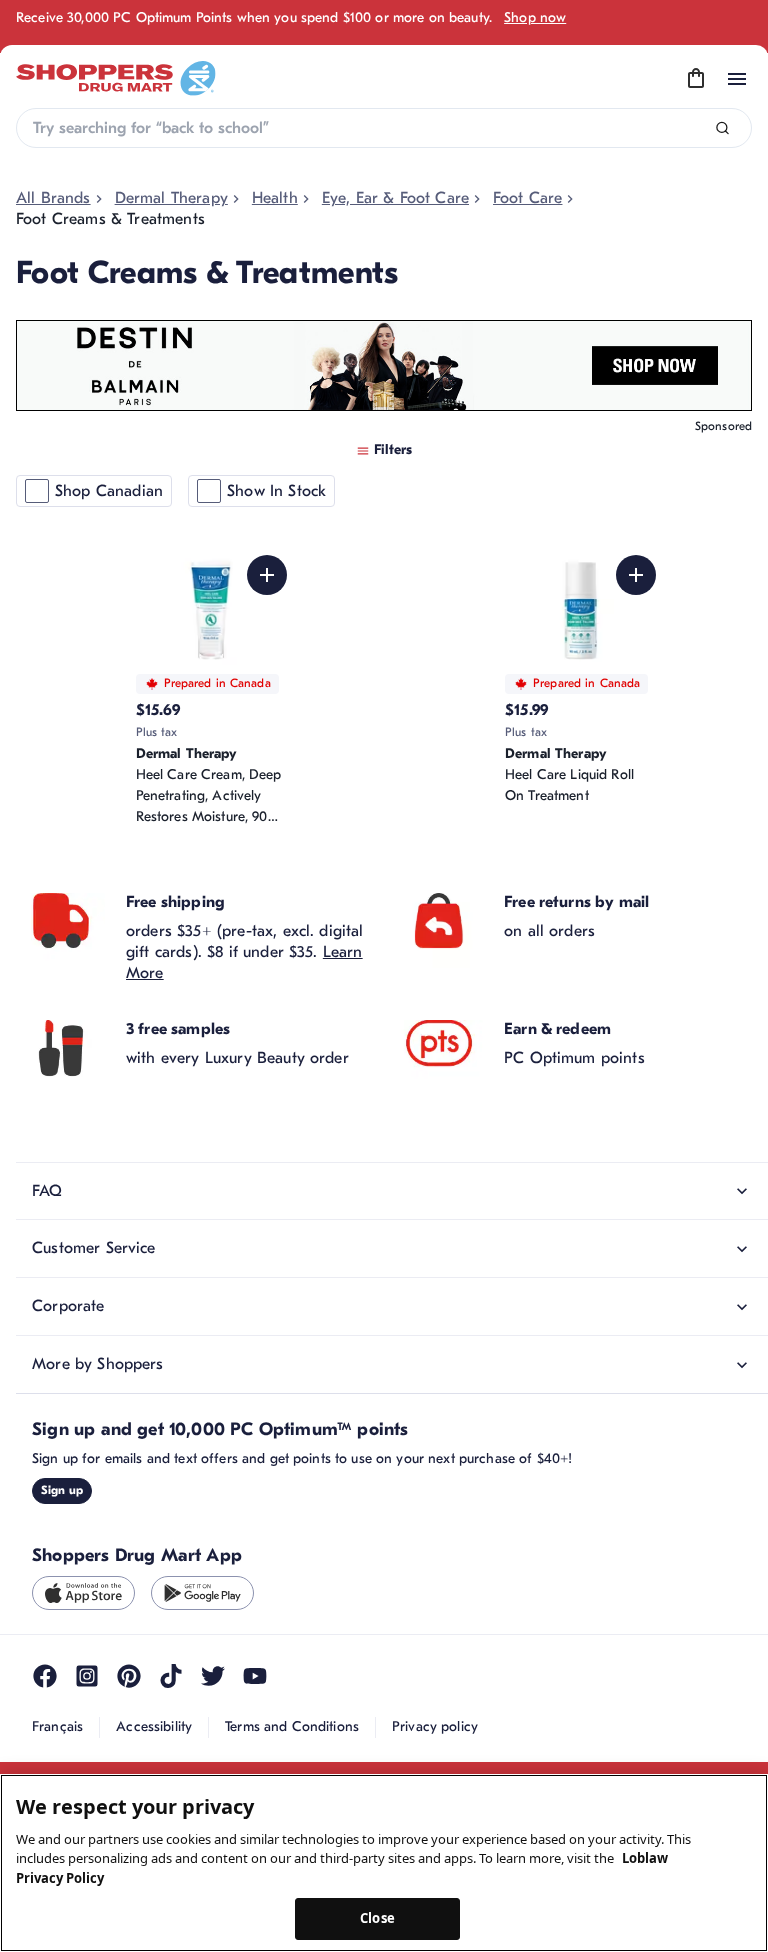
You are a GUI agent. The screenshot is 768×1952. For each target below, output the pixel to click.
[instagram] (87, 1676)
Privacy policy (435, 1726)
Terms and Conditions (292, 1726)
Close (377, 1918)
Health (275, 198)
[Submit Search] (722, 128)
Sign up (62, 1490)
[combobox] (384, 128)
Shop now (535, 17)
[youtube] (255, 1676)
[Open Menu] (737, 79)
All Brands (53, 198)
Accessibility (154, 1726)
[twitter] (213, 1676)
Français (57, 1726)
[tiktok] (171, 1676)
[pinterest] (129, 1676)
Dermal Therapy (171, 198)
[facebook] (45, 1676)
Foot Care (527, 198)
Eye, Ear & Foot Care (395, 198)
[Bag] (696, 79)
